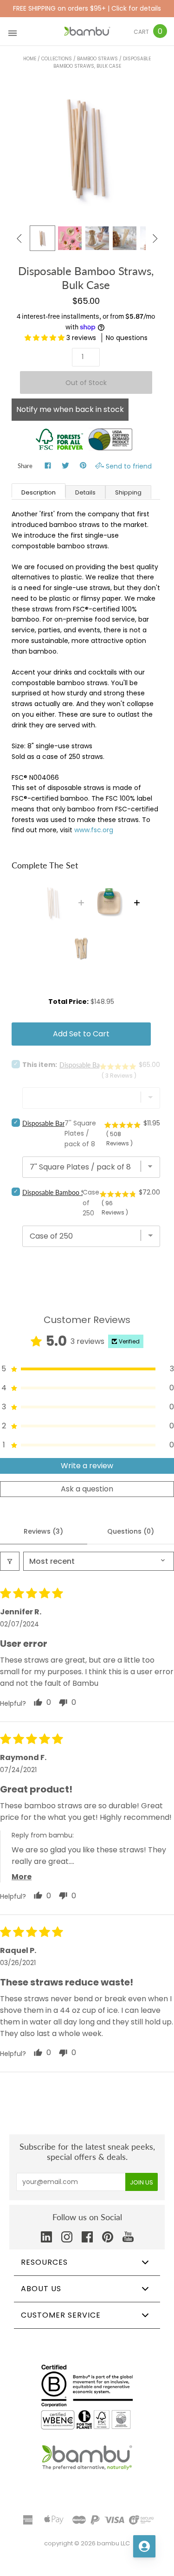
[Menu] (13, 31)
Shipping (128, 492)
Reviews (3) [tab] (43, 1531)
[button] (45, 338)
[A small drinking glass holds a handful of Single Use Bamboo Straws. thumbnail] (125, 238)
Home (30, 59)
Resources (44, 2262)
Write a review (87, 1466)
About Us (41, 2289)
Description (39, 492)
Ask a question (87, 1489)
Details (85, 492)
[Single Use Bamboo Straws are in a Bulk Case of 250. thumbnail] (42, 238)
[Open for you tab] (144, 2546)
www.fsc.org (94, 830)
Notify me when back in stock (70, 409)
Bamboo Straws (97, 59)
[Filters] (10, 1561)
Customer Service (61, 2315)
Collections (57, 59)
